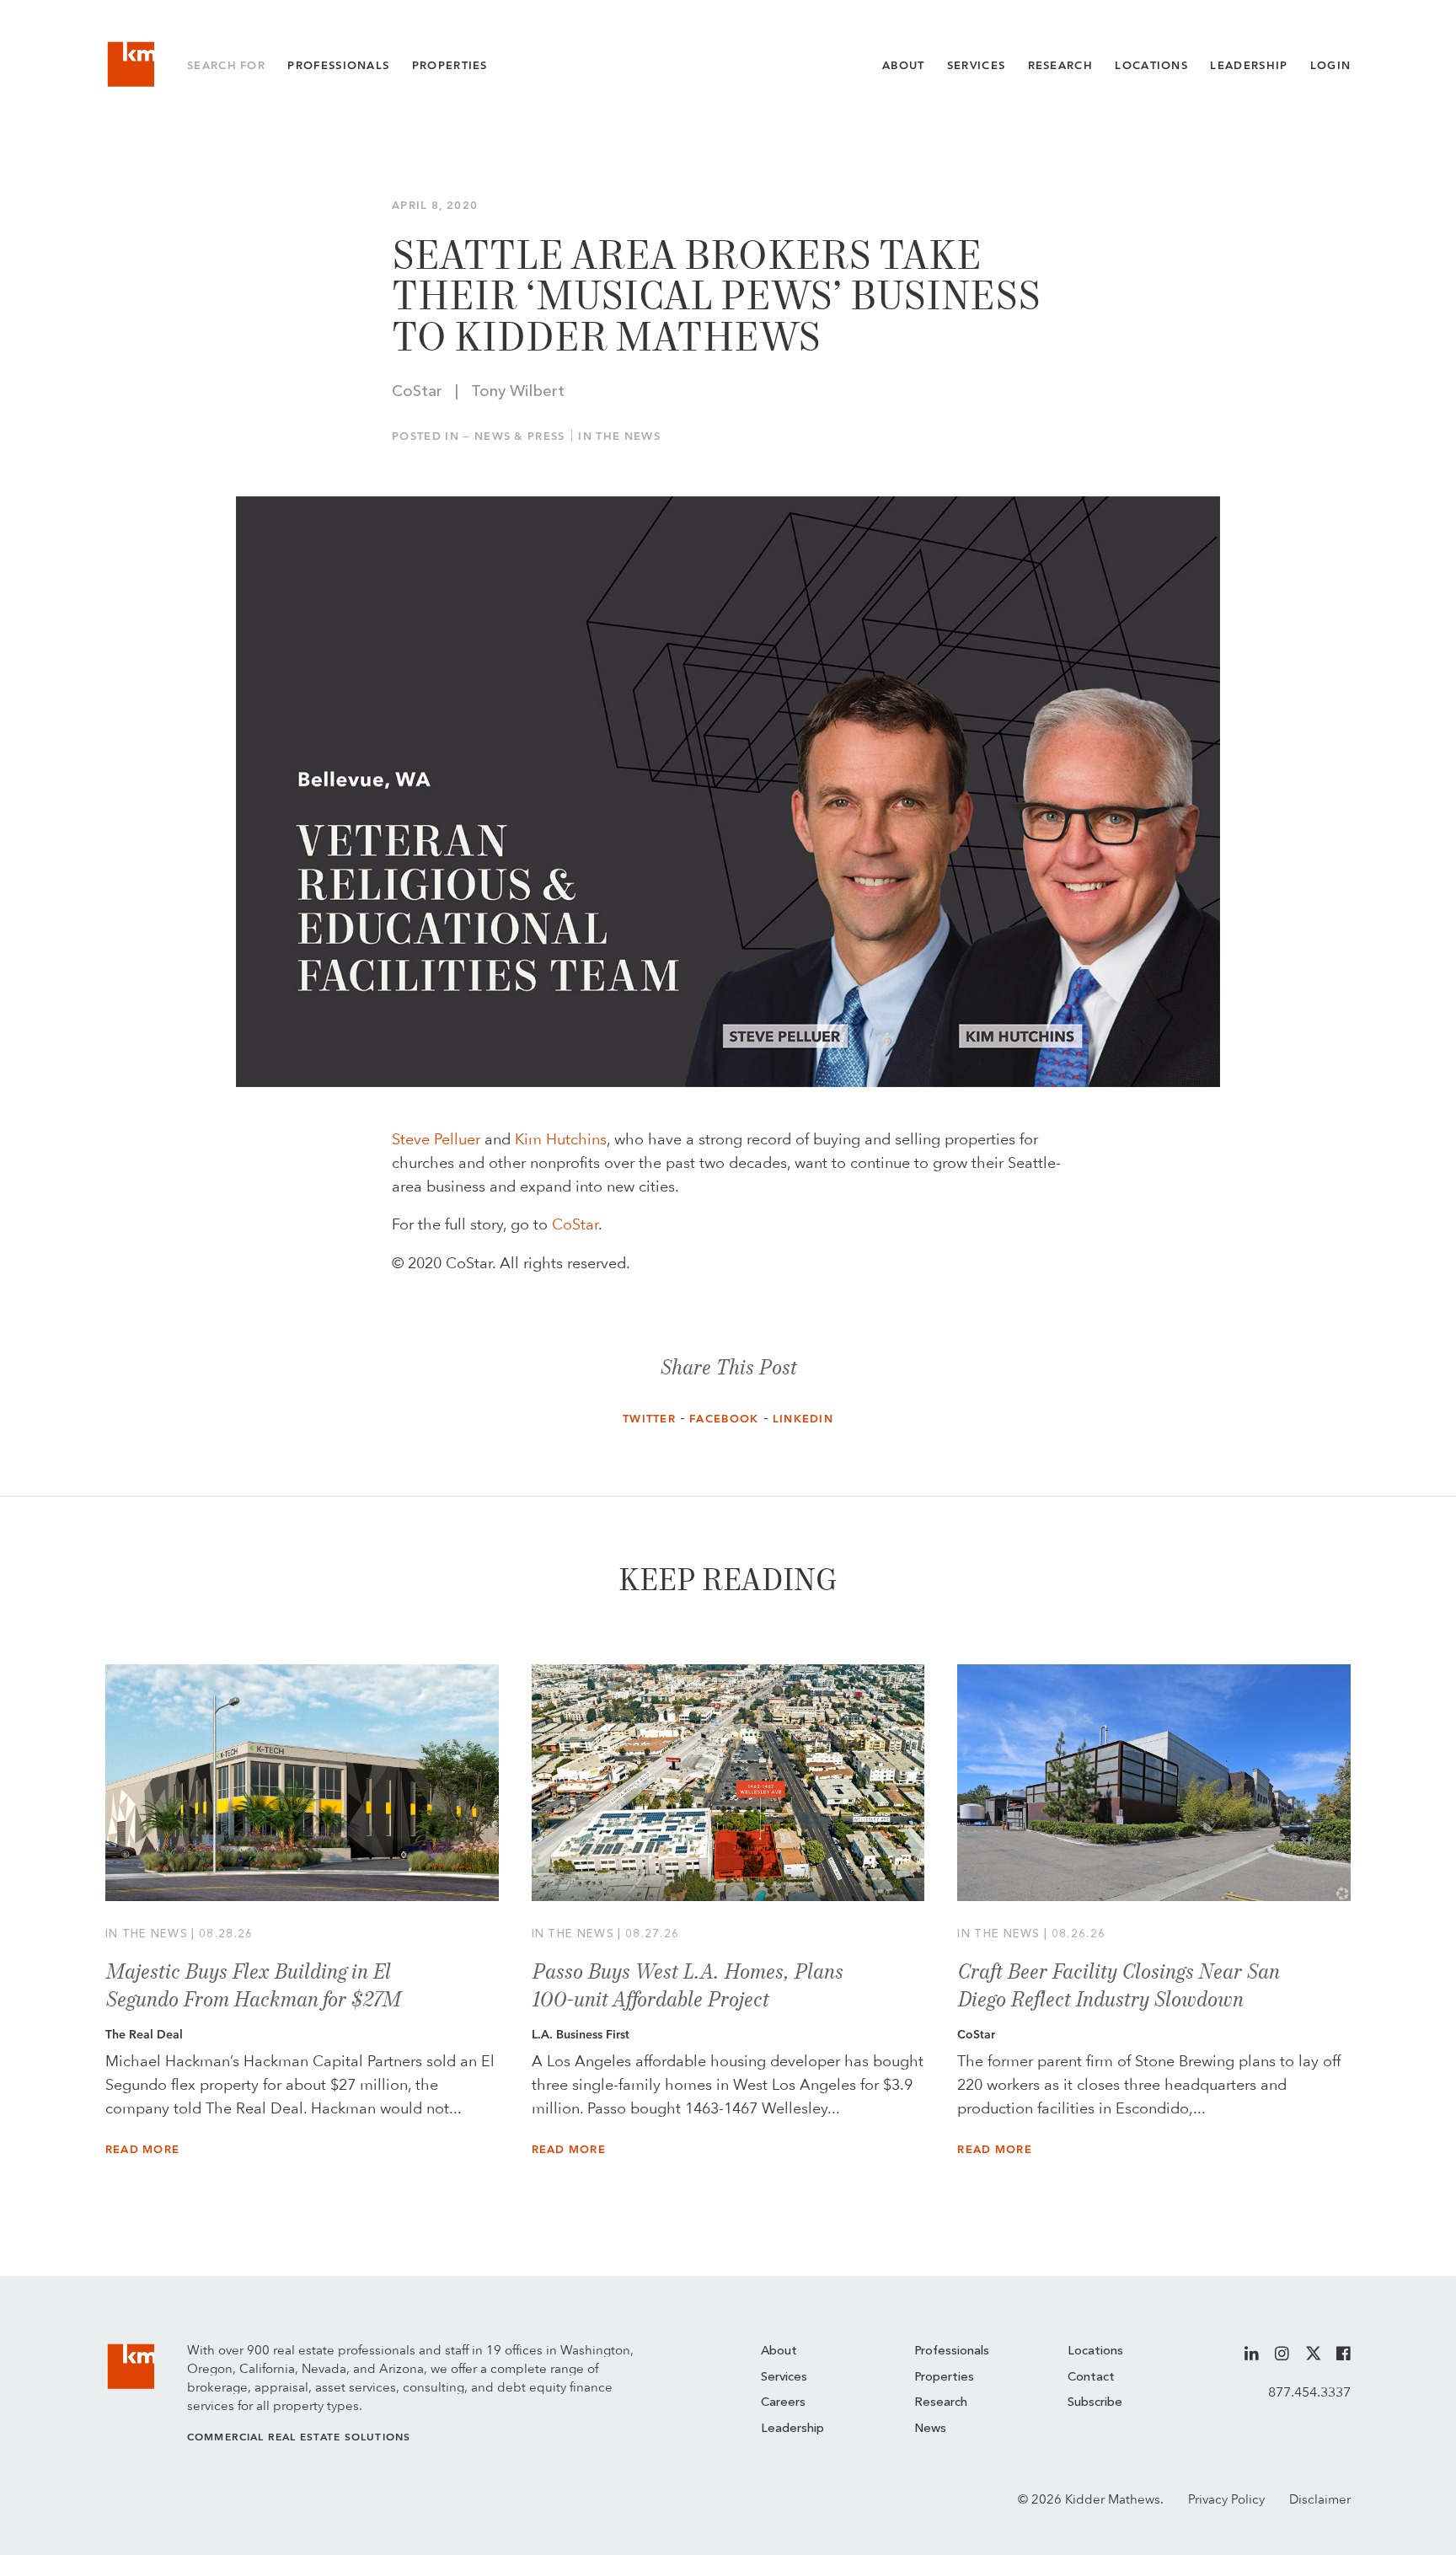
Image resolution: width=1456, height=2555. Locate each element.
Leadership (1249, 65)
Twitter (649, 1419)
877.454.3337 (1309, 2392)
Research (1061, 65)
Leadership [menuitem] (792, 2429)
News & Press (520, 436)
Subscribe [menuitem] (1095, 2403)
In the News (619, 436)
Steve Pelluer (436, 1139)
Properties (450, 65)
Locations (1151, 65)
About (904, 65)
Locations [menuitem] (1095, 2351)
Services (977, 65)
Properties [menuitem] (944, 2378)
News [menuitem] (930, 2429)
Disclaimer (1320, 2499)
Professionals (338, 65)
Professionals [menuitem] (952, 2351)
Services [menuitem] (784, 2378)
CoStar (575, 1224)
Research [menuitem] (941, 2403)
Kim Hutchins (561, 1139)
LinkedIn (803, 1419)
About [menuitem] (779, 2351)
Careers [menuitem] (783, 2403)
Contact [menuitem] (1091, 2378)
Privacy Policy (1226, 2499)
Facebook (724, 1419)
